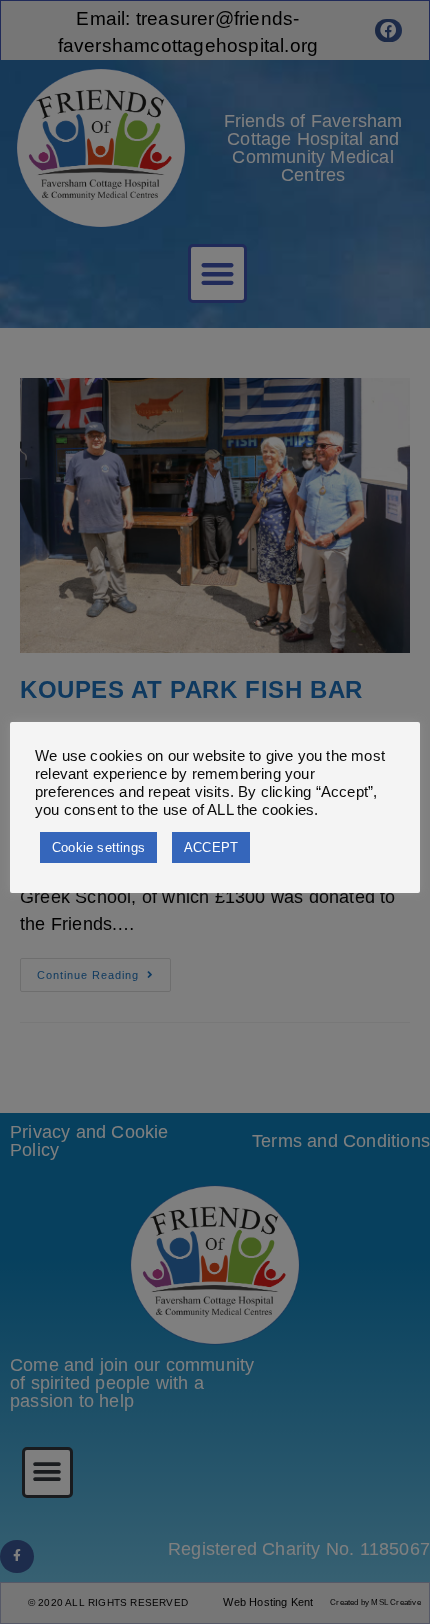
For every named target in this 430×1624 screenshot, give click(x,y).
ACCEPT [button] (211, 847)
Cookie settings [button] (98, 847)
